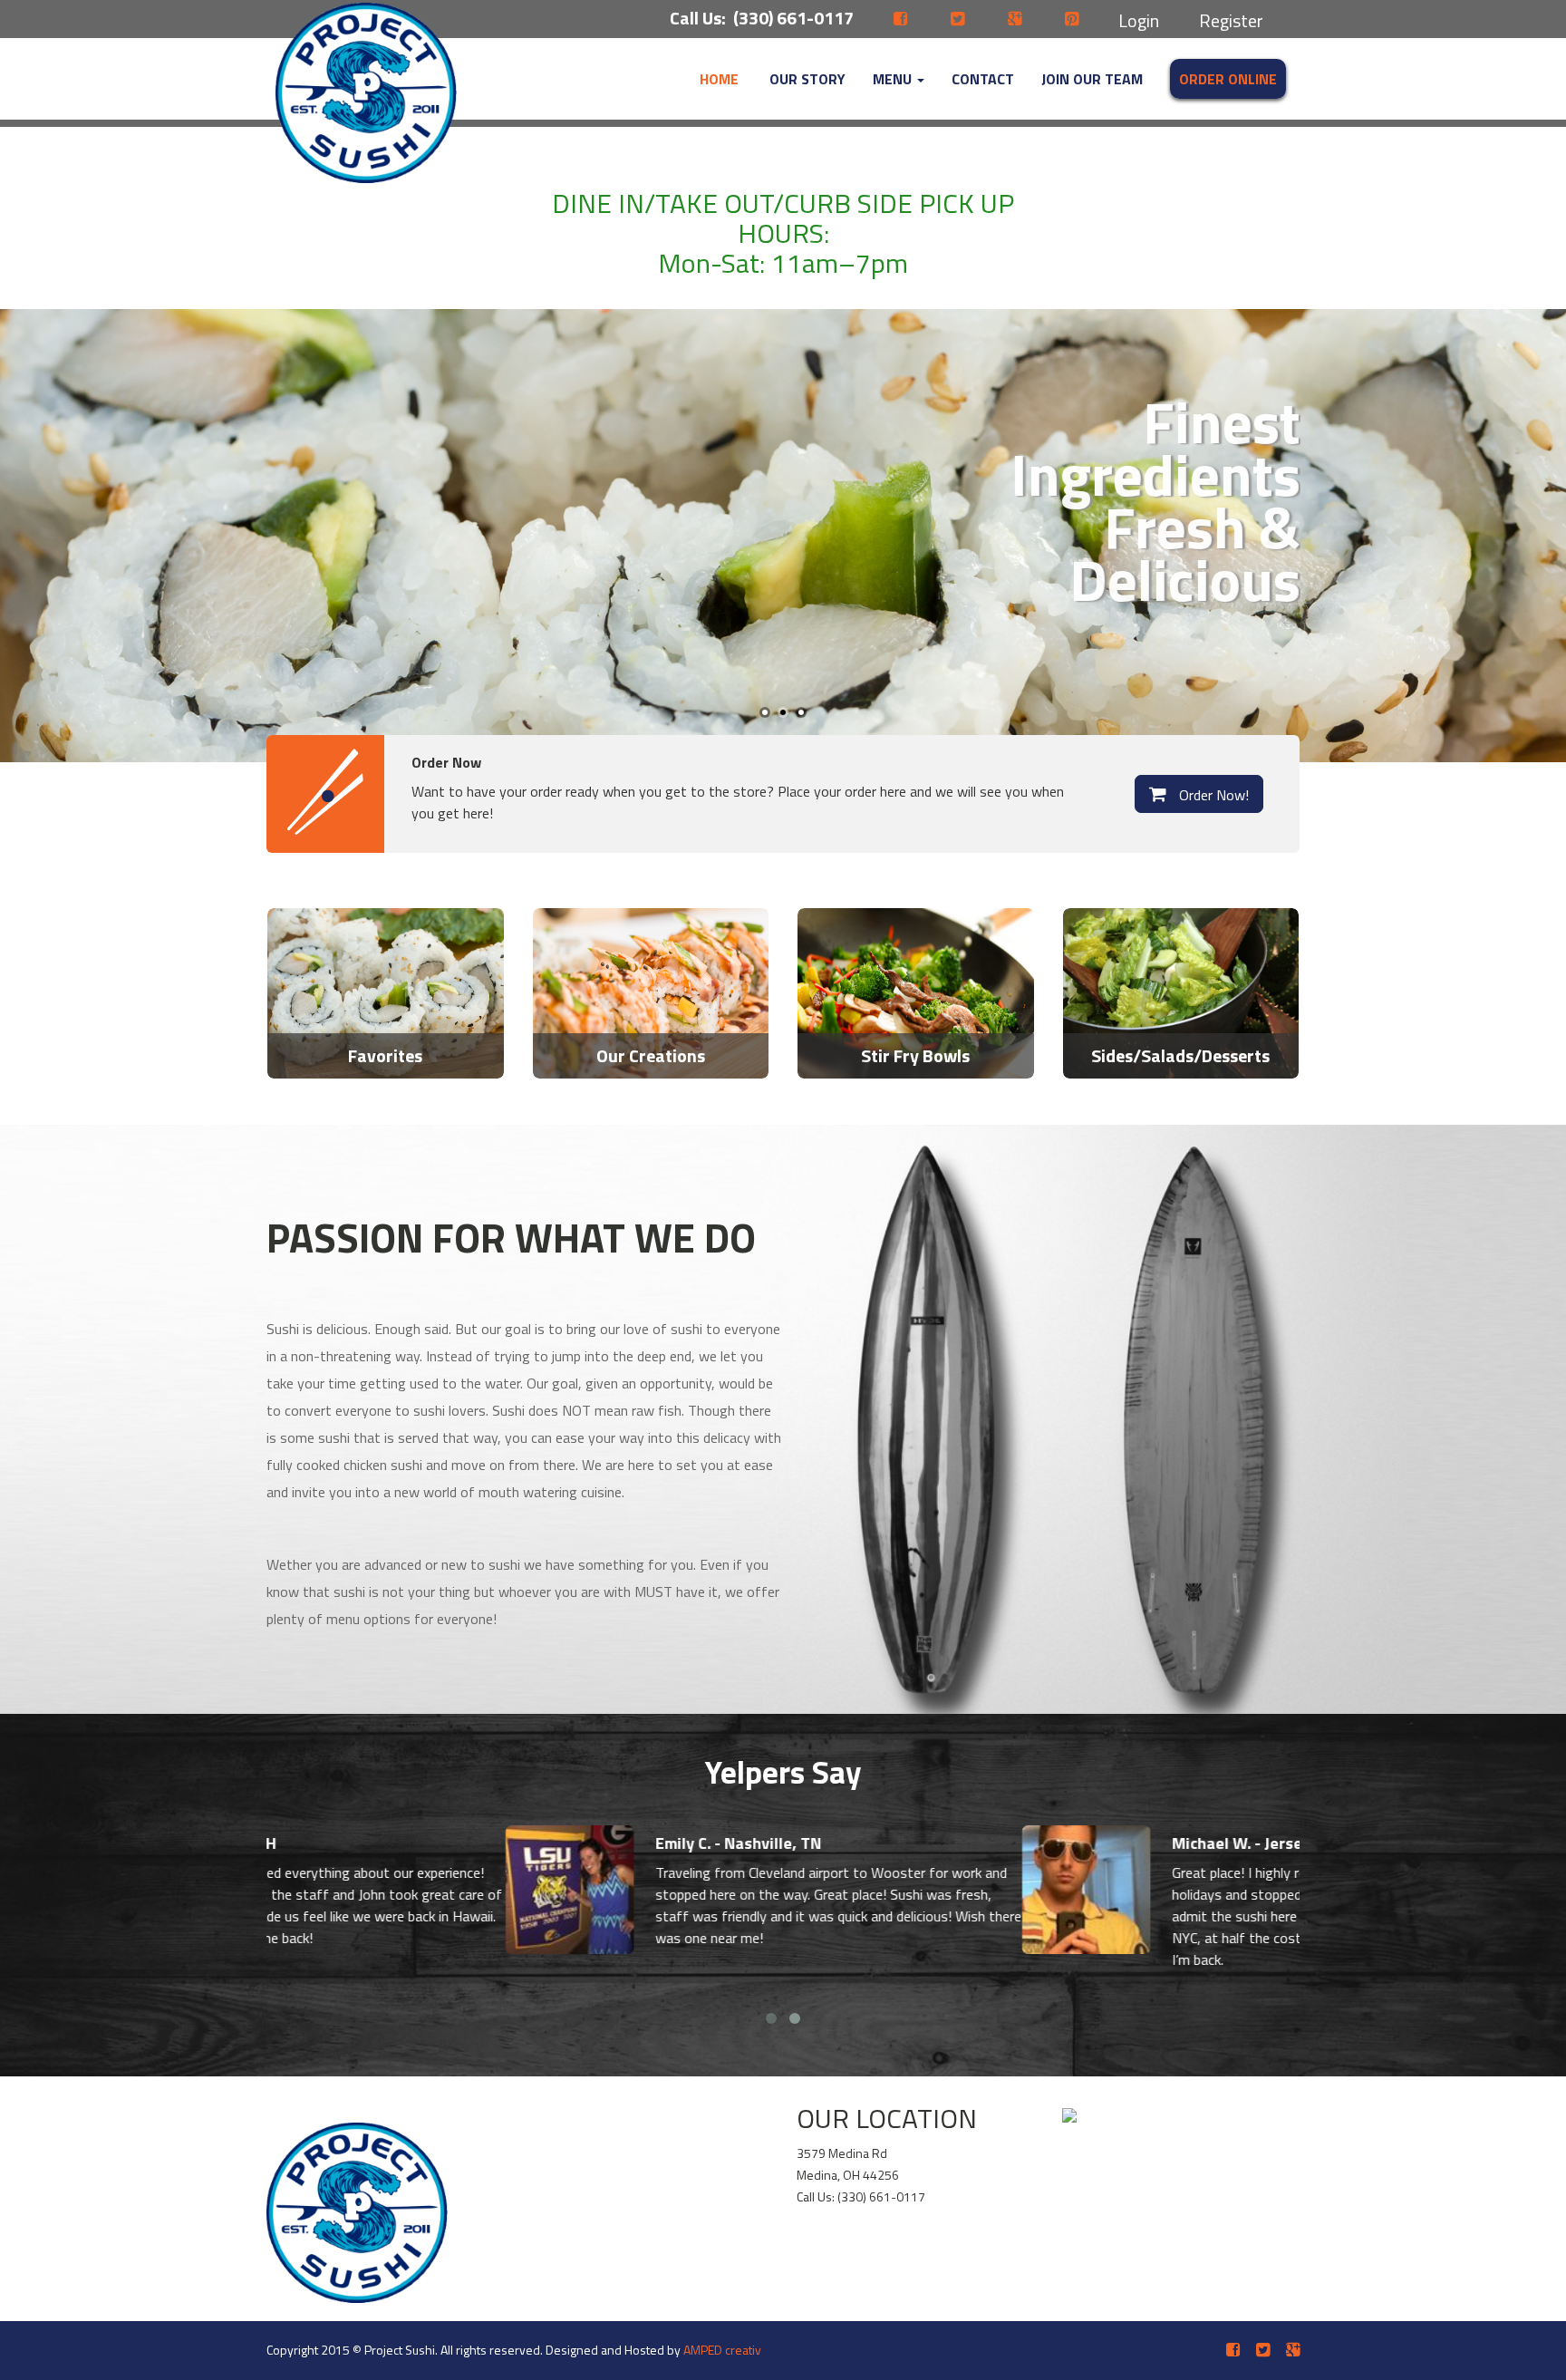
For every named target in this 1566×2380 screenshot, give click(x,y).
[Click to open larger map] (1146, 2108)
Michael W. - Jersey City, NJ (1030, 1843)
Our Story (806, 79)
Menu (894, 79)
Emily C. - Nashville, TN (499, 1843)
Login (1139, 20)
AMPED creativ (722, 2350)
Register (1231, 20)
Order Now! (1212, 795)
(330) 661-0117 (793, 18)
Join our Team (1092, 79)
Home (719, 79)
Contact (983, 79)
